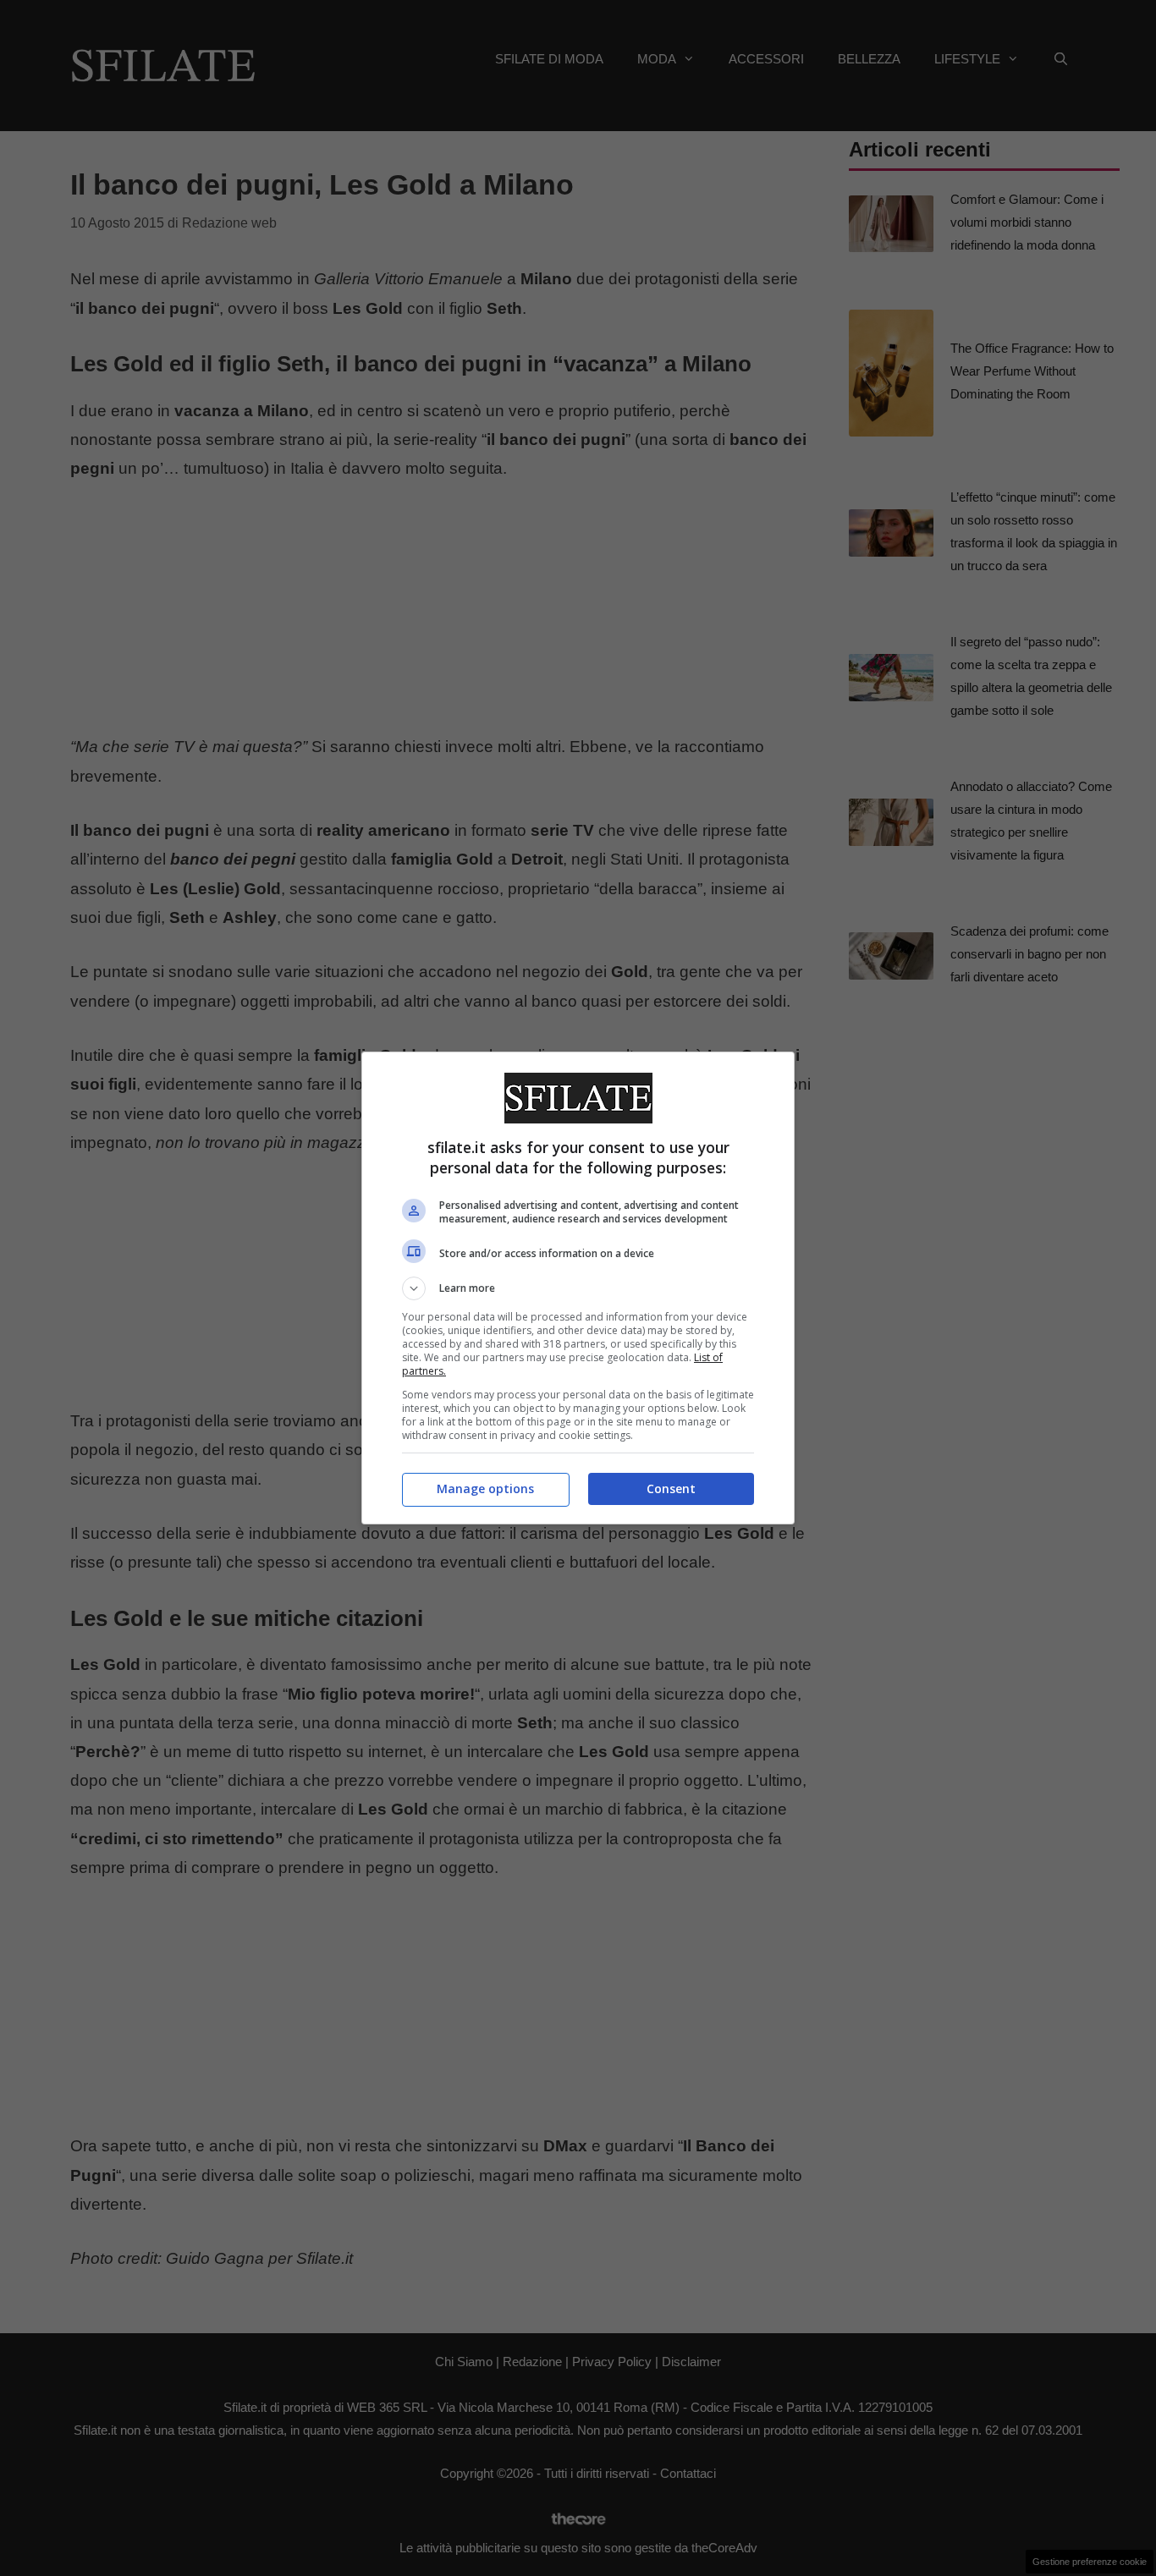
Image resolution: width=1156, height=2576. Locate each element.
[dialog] (578, 1288)
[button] (578, 1288)
